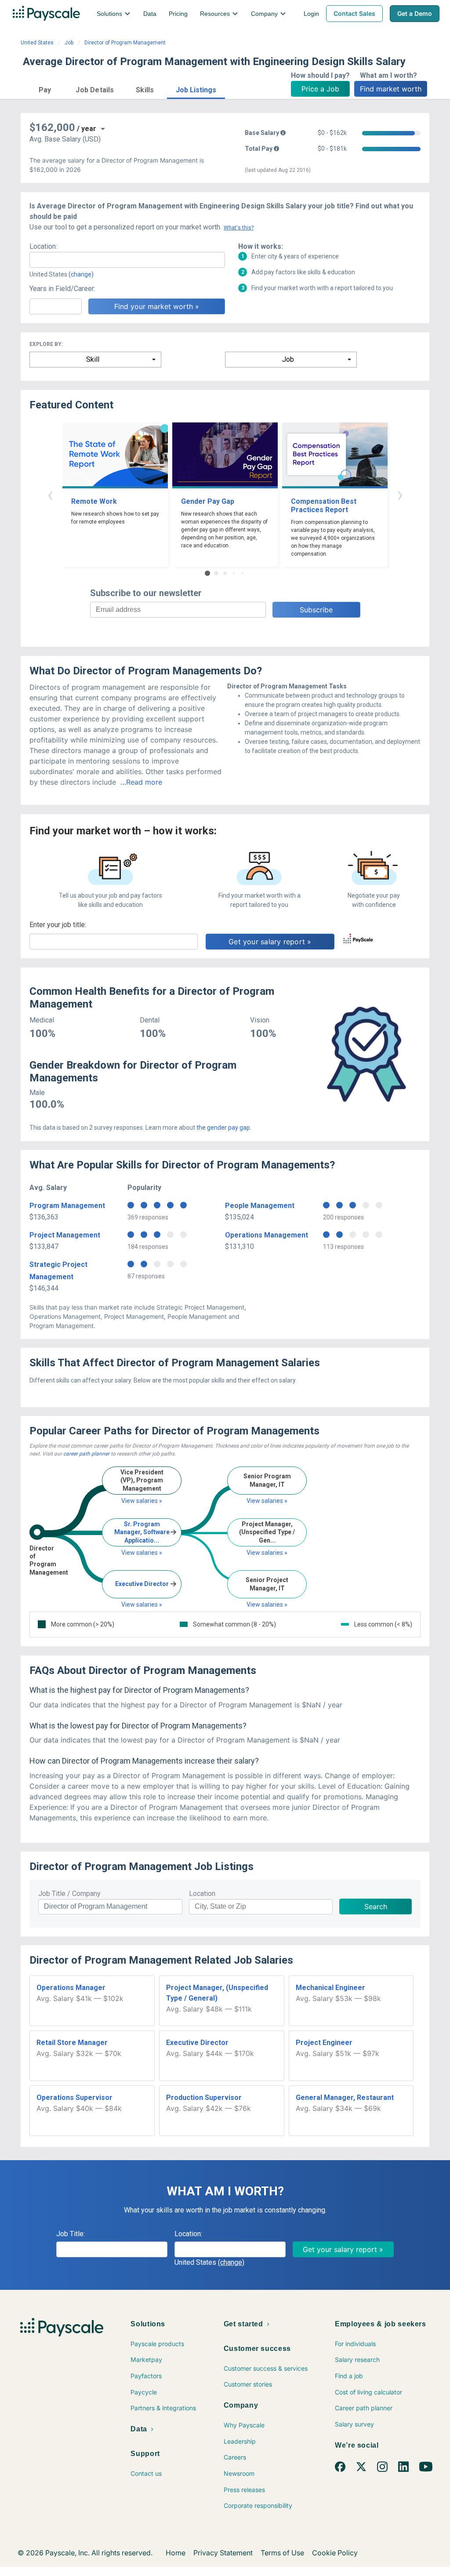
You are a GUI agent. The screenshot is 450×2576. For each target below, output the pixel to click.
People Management (260, 1206)
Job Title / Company (69, 1894)
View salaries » (142, 1501)
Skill (93, 359)
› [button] (400, 494)
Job (69, 43)
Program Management (67, 1206)
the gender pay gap (223, 1128)
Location (202, 1894)
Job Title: (71, 2234)
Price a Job (320, 89)
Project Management (65, 1235)
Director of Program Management (125, 43)
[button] (45, 89)
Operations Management (267, 1235)
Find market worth (391, 89)
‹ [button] (50, 494)
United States (37, 43)
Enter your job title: (58, 925)
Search (376, 1907)
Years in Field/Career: (62, 289)
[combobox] (127, 260)
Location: (43, 246)
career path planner (86, 1454)
